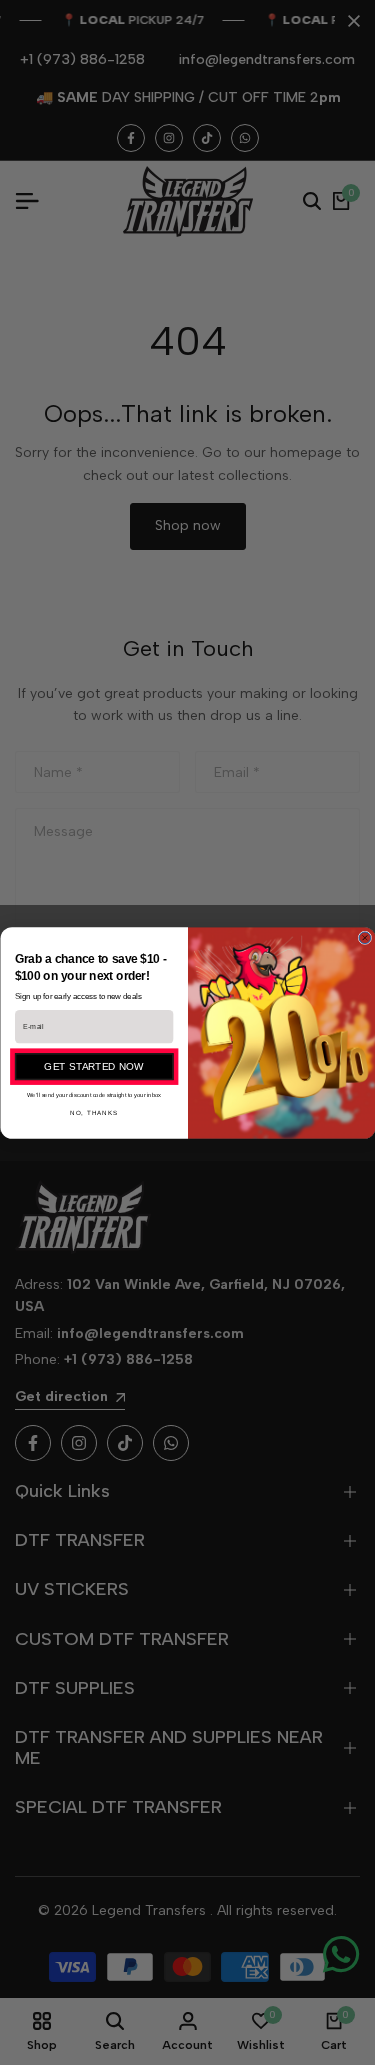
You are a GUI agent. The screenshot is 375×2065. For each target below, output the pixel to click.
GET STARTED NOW (94, 1066)
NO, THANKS (94, 1112)
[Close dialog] (365, 938)
